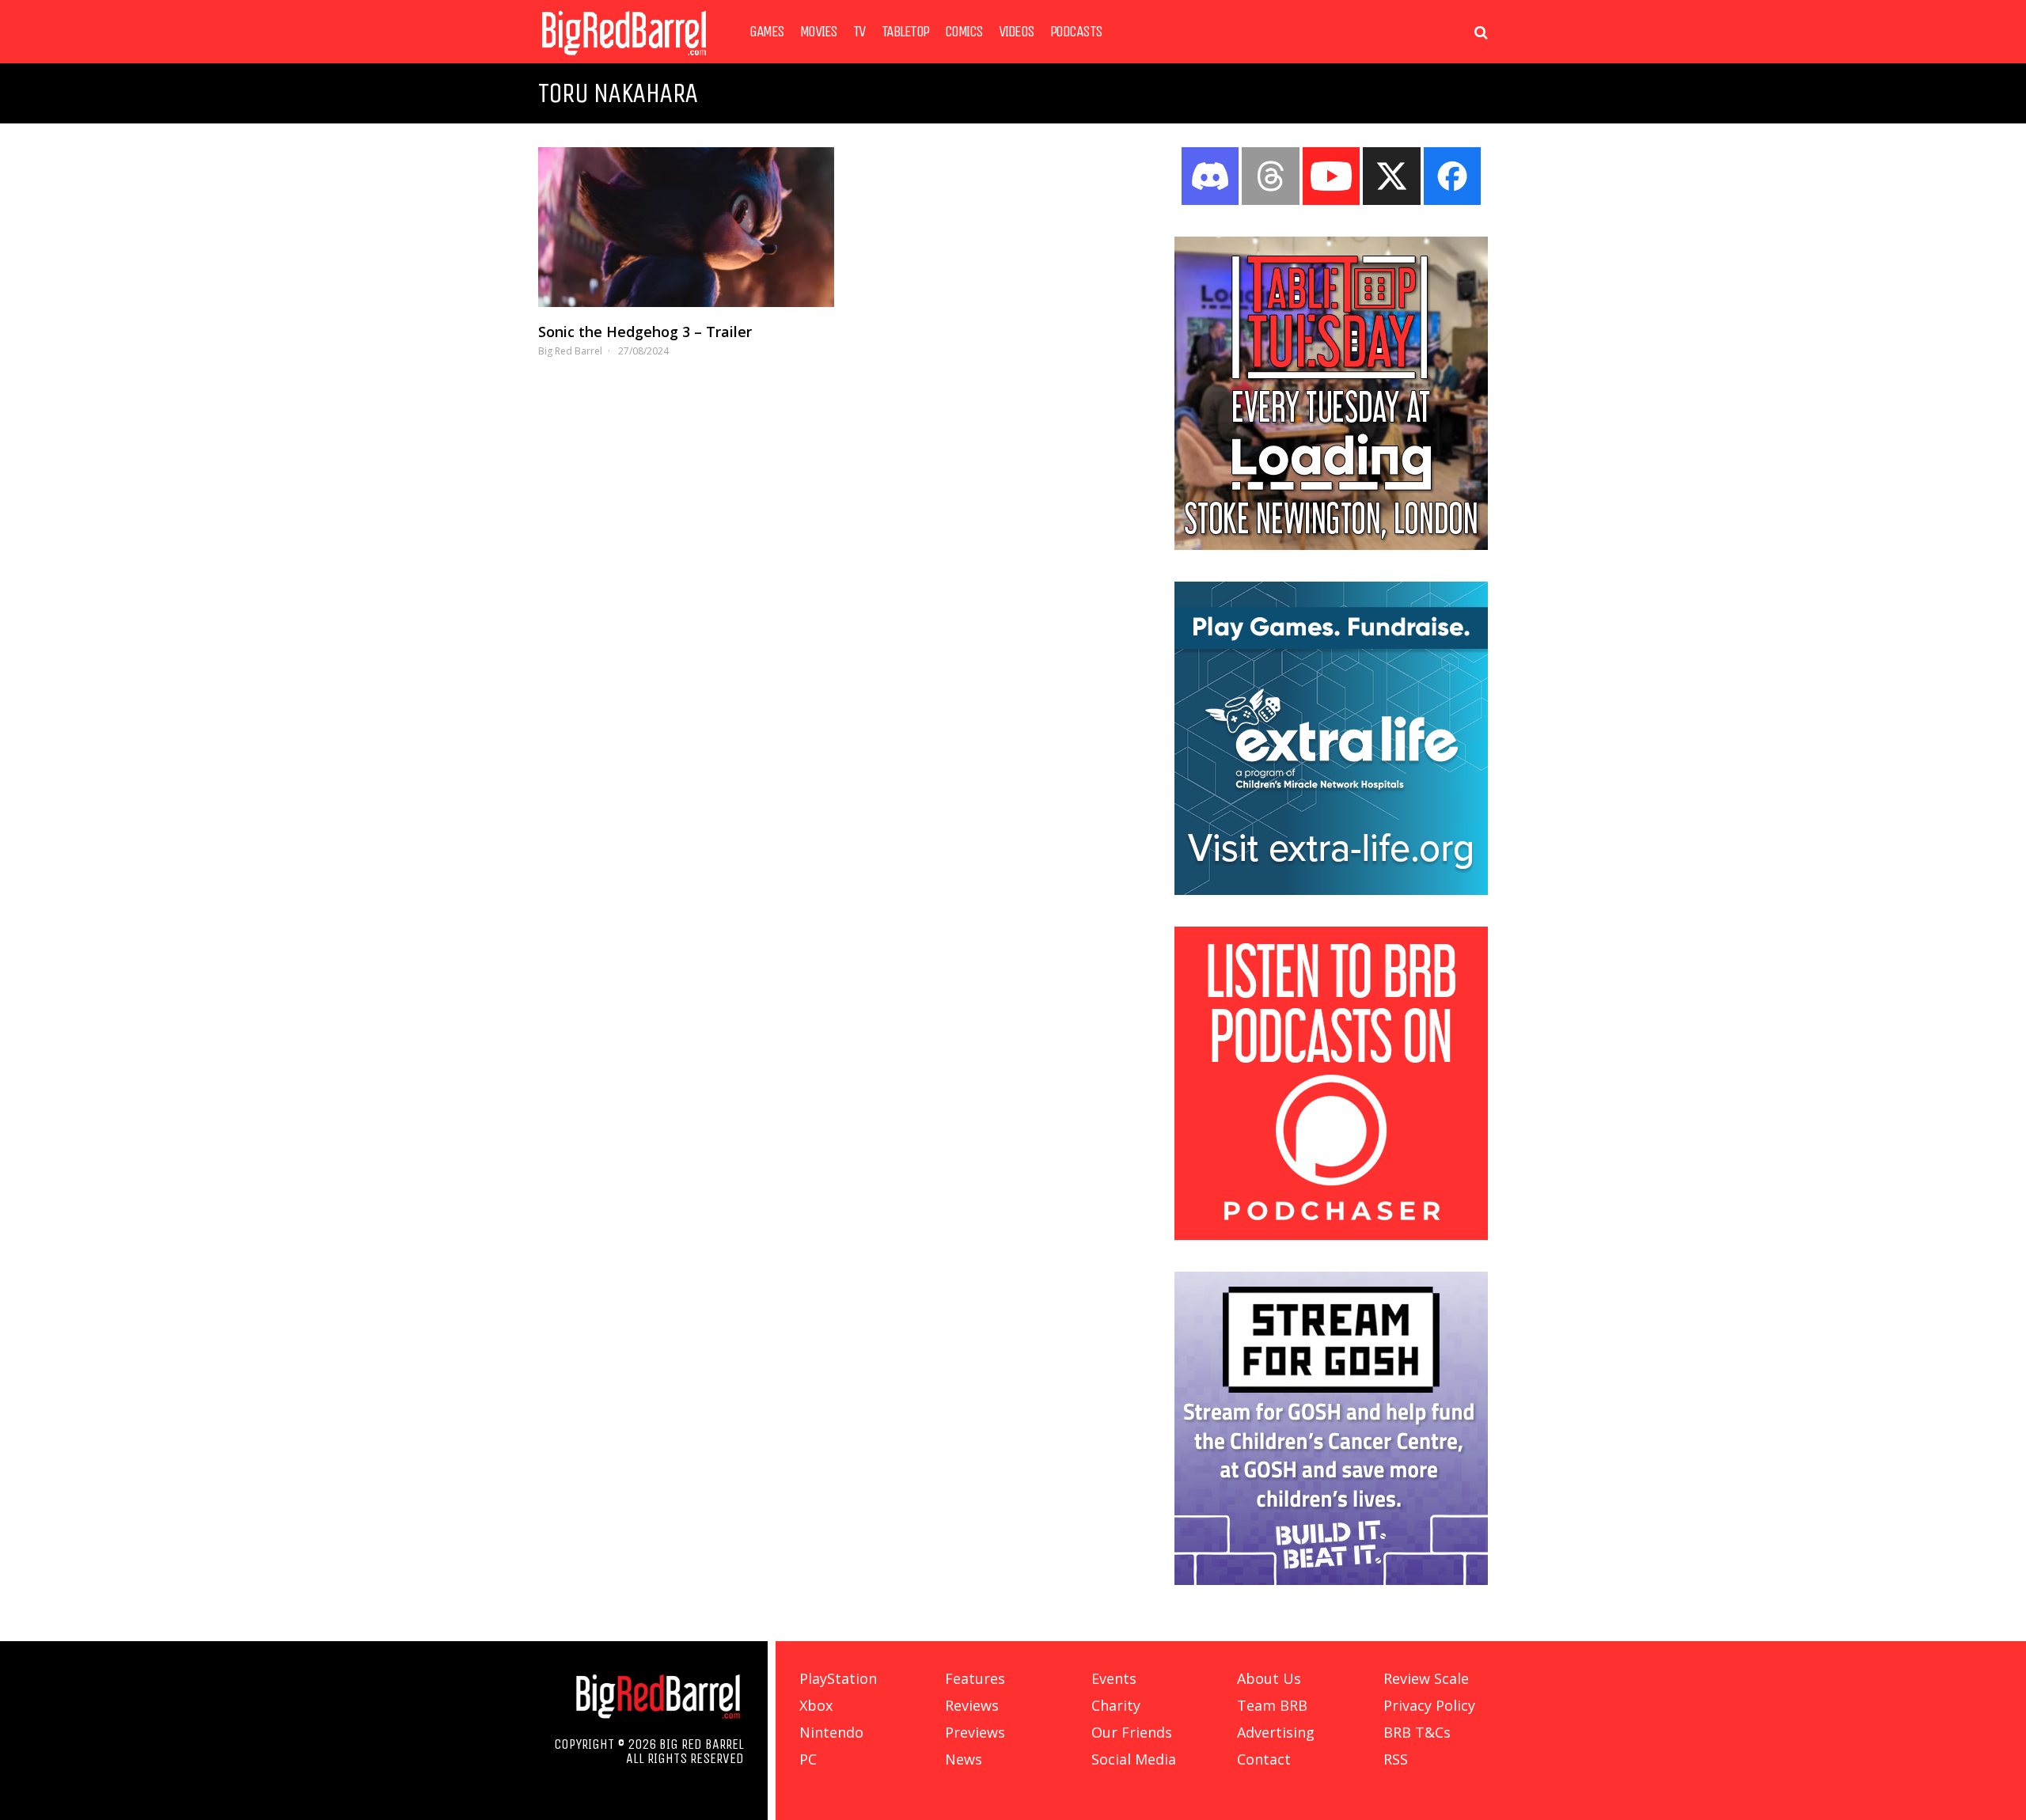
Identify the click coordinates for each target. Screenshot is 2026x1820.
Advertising (1276, 1732)
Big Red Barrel (570, 351)
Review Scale (1426, 1678)
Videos (1017, 32)
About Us (1269, 1678)
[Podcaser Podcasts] (1331, 1235)
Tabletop (905, 32)
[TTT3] (1331, 545)
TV (859, 32)
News (964, 1759)
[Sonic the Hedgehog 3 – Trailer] (686, 227)
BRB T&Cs (1417, 1732)
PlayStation (838, 1678)
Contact (1264, 1759)
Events (1114, 1678)
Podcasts (1076, 32)
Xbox (816, 1705)
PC (808, 1759)
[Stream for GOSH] (1331, 1580)
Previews (975, 1732)
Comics (964, 32)
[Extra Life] (1331, 890)
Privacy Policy (1429, 1705)
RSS (1396, 1759)
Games (767, 32)
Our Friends (1132, 1732)
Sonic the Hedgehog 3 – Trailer (645, 332)
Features (975, 1678)
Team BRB (1272, 1705)
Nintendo (831, 1732)
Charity (1116, 1705)
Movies (819, 32)
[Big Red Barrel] (624, 59)
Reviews (972, 1705)
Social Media (1134, 1759)
